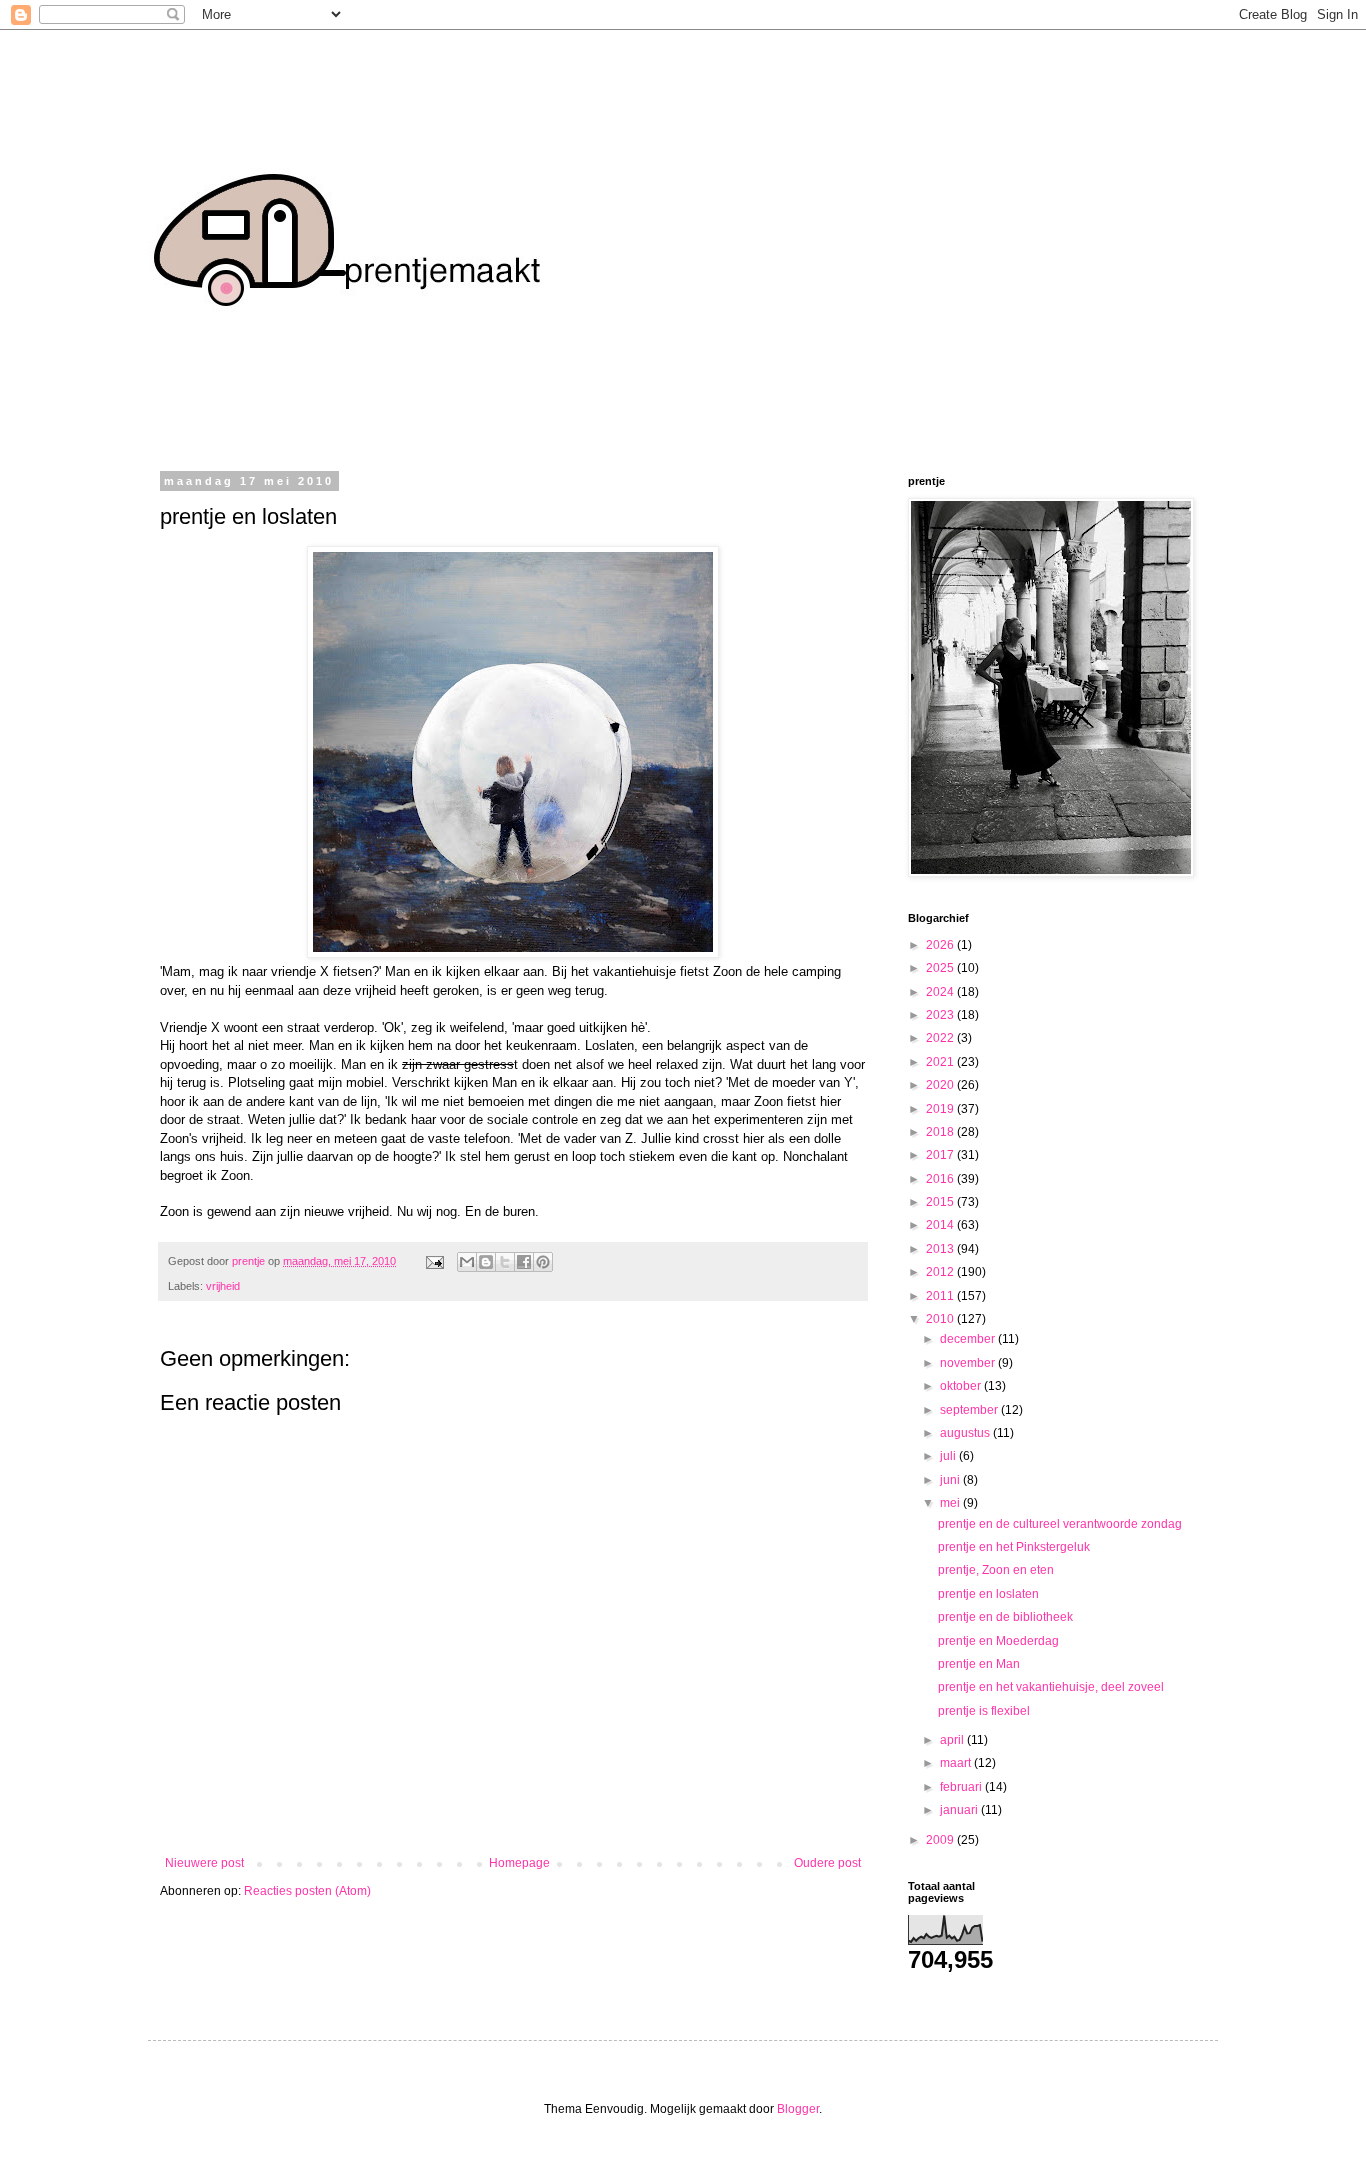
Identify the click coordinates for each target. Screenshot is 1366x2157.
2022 (941, 1038)
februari (962, 1787)
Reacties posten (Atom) (307, 1891)
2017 (941, 1155)
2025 (941, 968)
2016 (941, 1179)
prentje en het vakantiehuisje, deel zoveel (1051, 1687)
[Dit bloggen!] (486, 1262)
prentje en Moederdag (998, 1641)
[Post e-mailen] (434, 1261)
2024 (941, 992)
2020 (941, 1085)
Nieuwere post (204, 1863)
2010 (941, 1319)
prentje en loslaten (988, 1594)
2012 (941, 1272)
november (969, 1363)
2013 (941, 1249)
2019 (941, 1109)
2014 (941, 1225)
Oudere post (827, 1863)
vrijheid (223, 1286)
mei (951, 1503)
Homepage (519, 1863)
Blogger (798, 2109)
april (953, 1740)
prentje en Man (979, 1664)
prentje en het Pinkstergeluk (1014, 1547)
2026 (941, 945)
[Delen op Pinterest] (543, 1262)
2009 (941, 1840)
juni (951, 1480)
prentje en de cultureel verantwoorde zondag (1060, 1524)
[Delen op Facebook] (524, 1262)
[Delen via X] (505, 1262)
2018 (941, 1132)
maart (957, 1763)
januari (960, 1810)
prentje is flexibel (984, 1711)
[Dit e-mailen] (467, 1262)
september (970, 1410)
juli (949, 1456)
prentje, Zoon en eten (996, 1570)
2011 (941, 1296)
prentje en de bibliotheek (1005, 1617)
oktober (962, 1386)
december (969, 1339)
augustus (966, 1433)
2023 (941, 1015)
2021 (941, 1062)
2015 (941, 1202)
